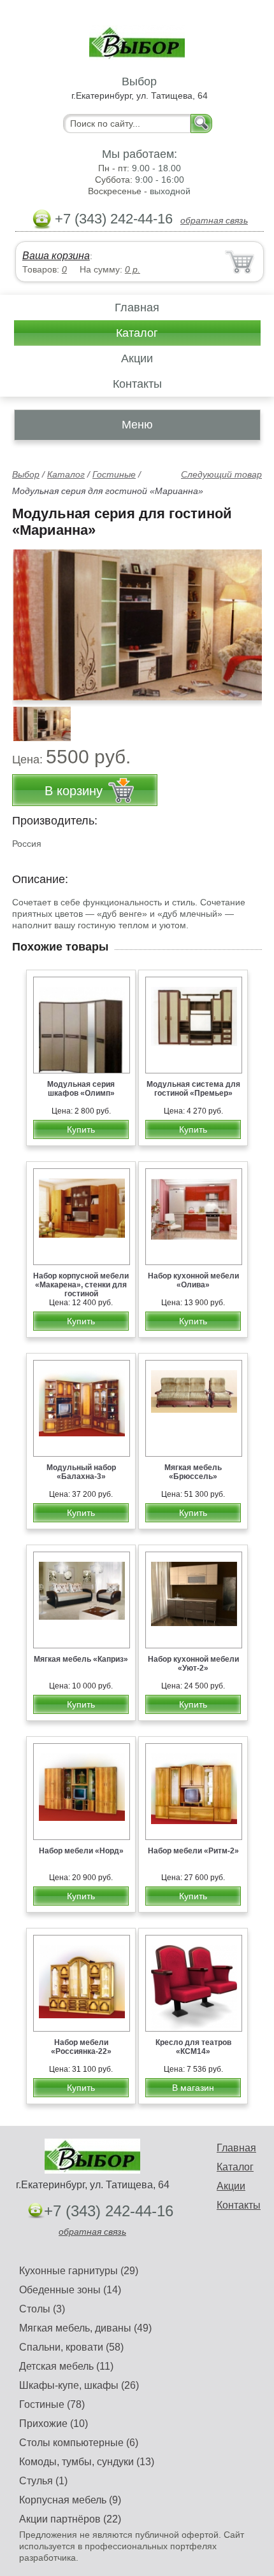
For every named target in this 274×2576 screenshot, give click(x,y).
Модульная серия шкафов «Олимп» (81, 1089)
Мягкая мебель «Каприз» (81, 1659)
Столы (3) (42, 2309)
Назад (32, 618)
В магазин (193, 2088)
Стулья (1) (43, 2481)
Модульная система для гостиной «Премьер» (193, 1089)
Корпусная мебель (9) (70, 2500)
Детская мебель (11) (66, 2366)
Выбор (26, 474)
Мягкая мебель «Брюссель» (193, 1472)
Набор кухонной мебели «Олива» (193, 1280)
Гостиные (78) (52, 2404)
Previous (36, 717)
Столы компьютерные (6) (79, 2443)
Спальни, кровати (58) (71, 2347)
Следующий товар (221, 474)
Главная (137, 308)
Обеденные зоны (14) (70, 2290)
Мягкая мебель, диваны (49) (85, 2328)
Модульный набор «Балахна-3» (81, 1472)
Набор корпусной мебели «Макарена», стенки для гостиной (81, 1285)
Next (248, 717)
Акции (137, 358)
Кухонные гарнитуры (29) (79, 2271)
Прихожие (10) (54, 2424)
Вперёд (241, 618)
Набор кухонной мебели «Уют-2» (193, 1664)
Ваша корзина (56, 256)
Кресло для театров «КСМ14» (193, 2047)
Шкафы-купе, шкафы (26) (79, 2385)
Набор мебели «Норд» (81, 1851)
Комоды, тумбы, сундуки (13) (87, 2462)
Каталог (137, 333)
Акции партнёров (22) (70, 2519)
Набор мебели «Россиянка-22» (81, 2047)
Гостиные (114, 474)
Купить (81, 1129)
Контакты (137, 384)
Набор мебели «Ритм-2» (193, 1851)
